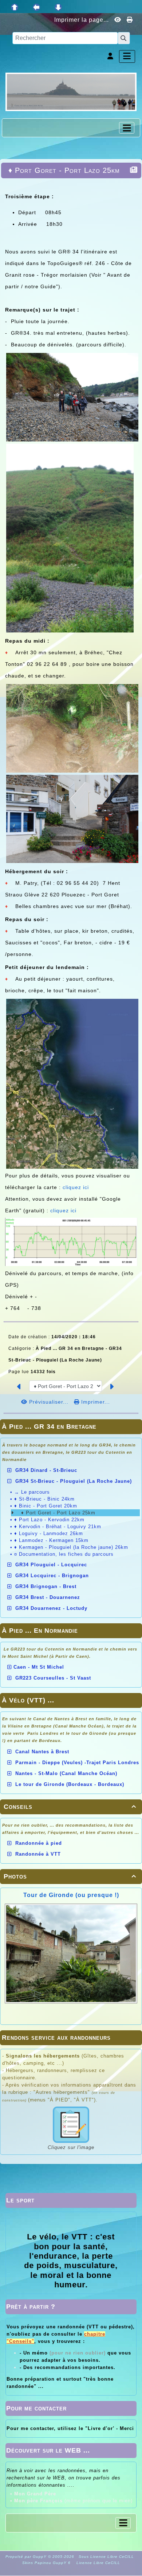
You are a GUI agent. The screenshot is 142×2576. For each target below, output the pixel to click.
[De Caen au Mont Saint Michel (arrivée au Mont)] (71, 91)
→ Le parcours (32, 1492)
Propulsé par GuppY (27, 2557)
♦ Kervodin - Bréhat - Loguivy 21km (58, 1527)
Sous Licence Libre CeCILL (107, 2557)
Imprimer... (95, 1402)
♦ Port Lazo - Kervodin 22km (49, 1520)
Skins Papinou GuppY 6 (48, 2563)
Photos (70, 1876)
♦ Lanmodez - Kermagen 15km (51, 1540)
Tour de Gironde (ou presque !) (71, 1895)
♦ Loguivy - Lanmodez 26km (49, 1533)
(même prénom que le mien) (73, 2501)
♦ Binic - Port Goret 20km (46, 1506)
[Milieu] (36, 7)
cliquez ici (76, 1187)
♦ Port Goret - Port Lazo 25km (57, 1513)
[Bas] (58, 7)
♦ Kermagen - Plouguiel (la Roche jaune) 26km (71, 1547)
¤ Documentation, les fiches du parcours (64, 1554)
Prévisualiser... (49, 1402)
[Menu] (127, 56)
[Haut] (15, 7)
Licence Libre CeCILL (98, 2563)
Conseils (70, 1807)
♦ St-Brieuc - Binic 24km (44, 1499)
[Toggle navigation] (127, 128)
